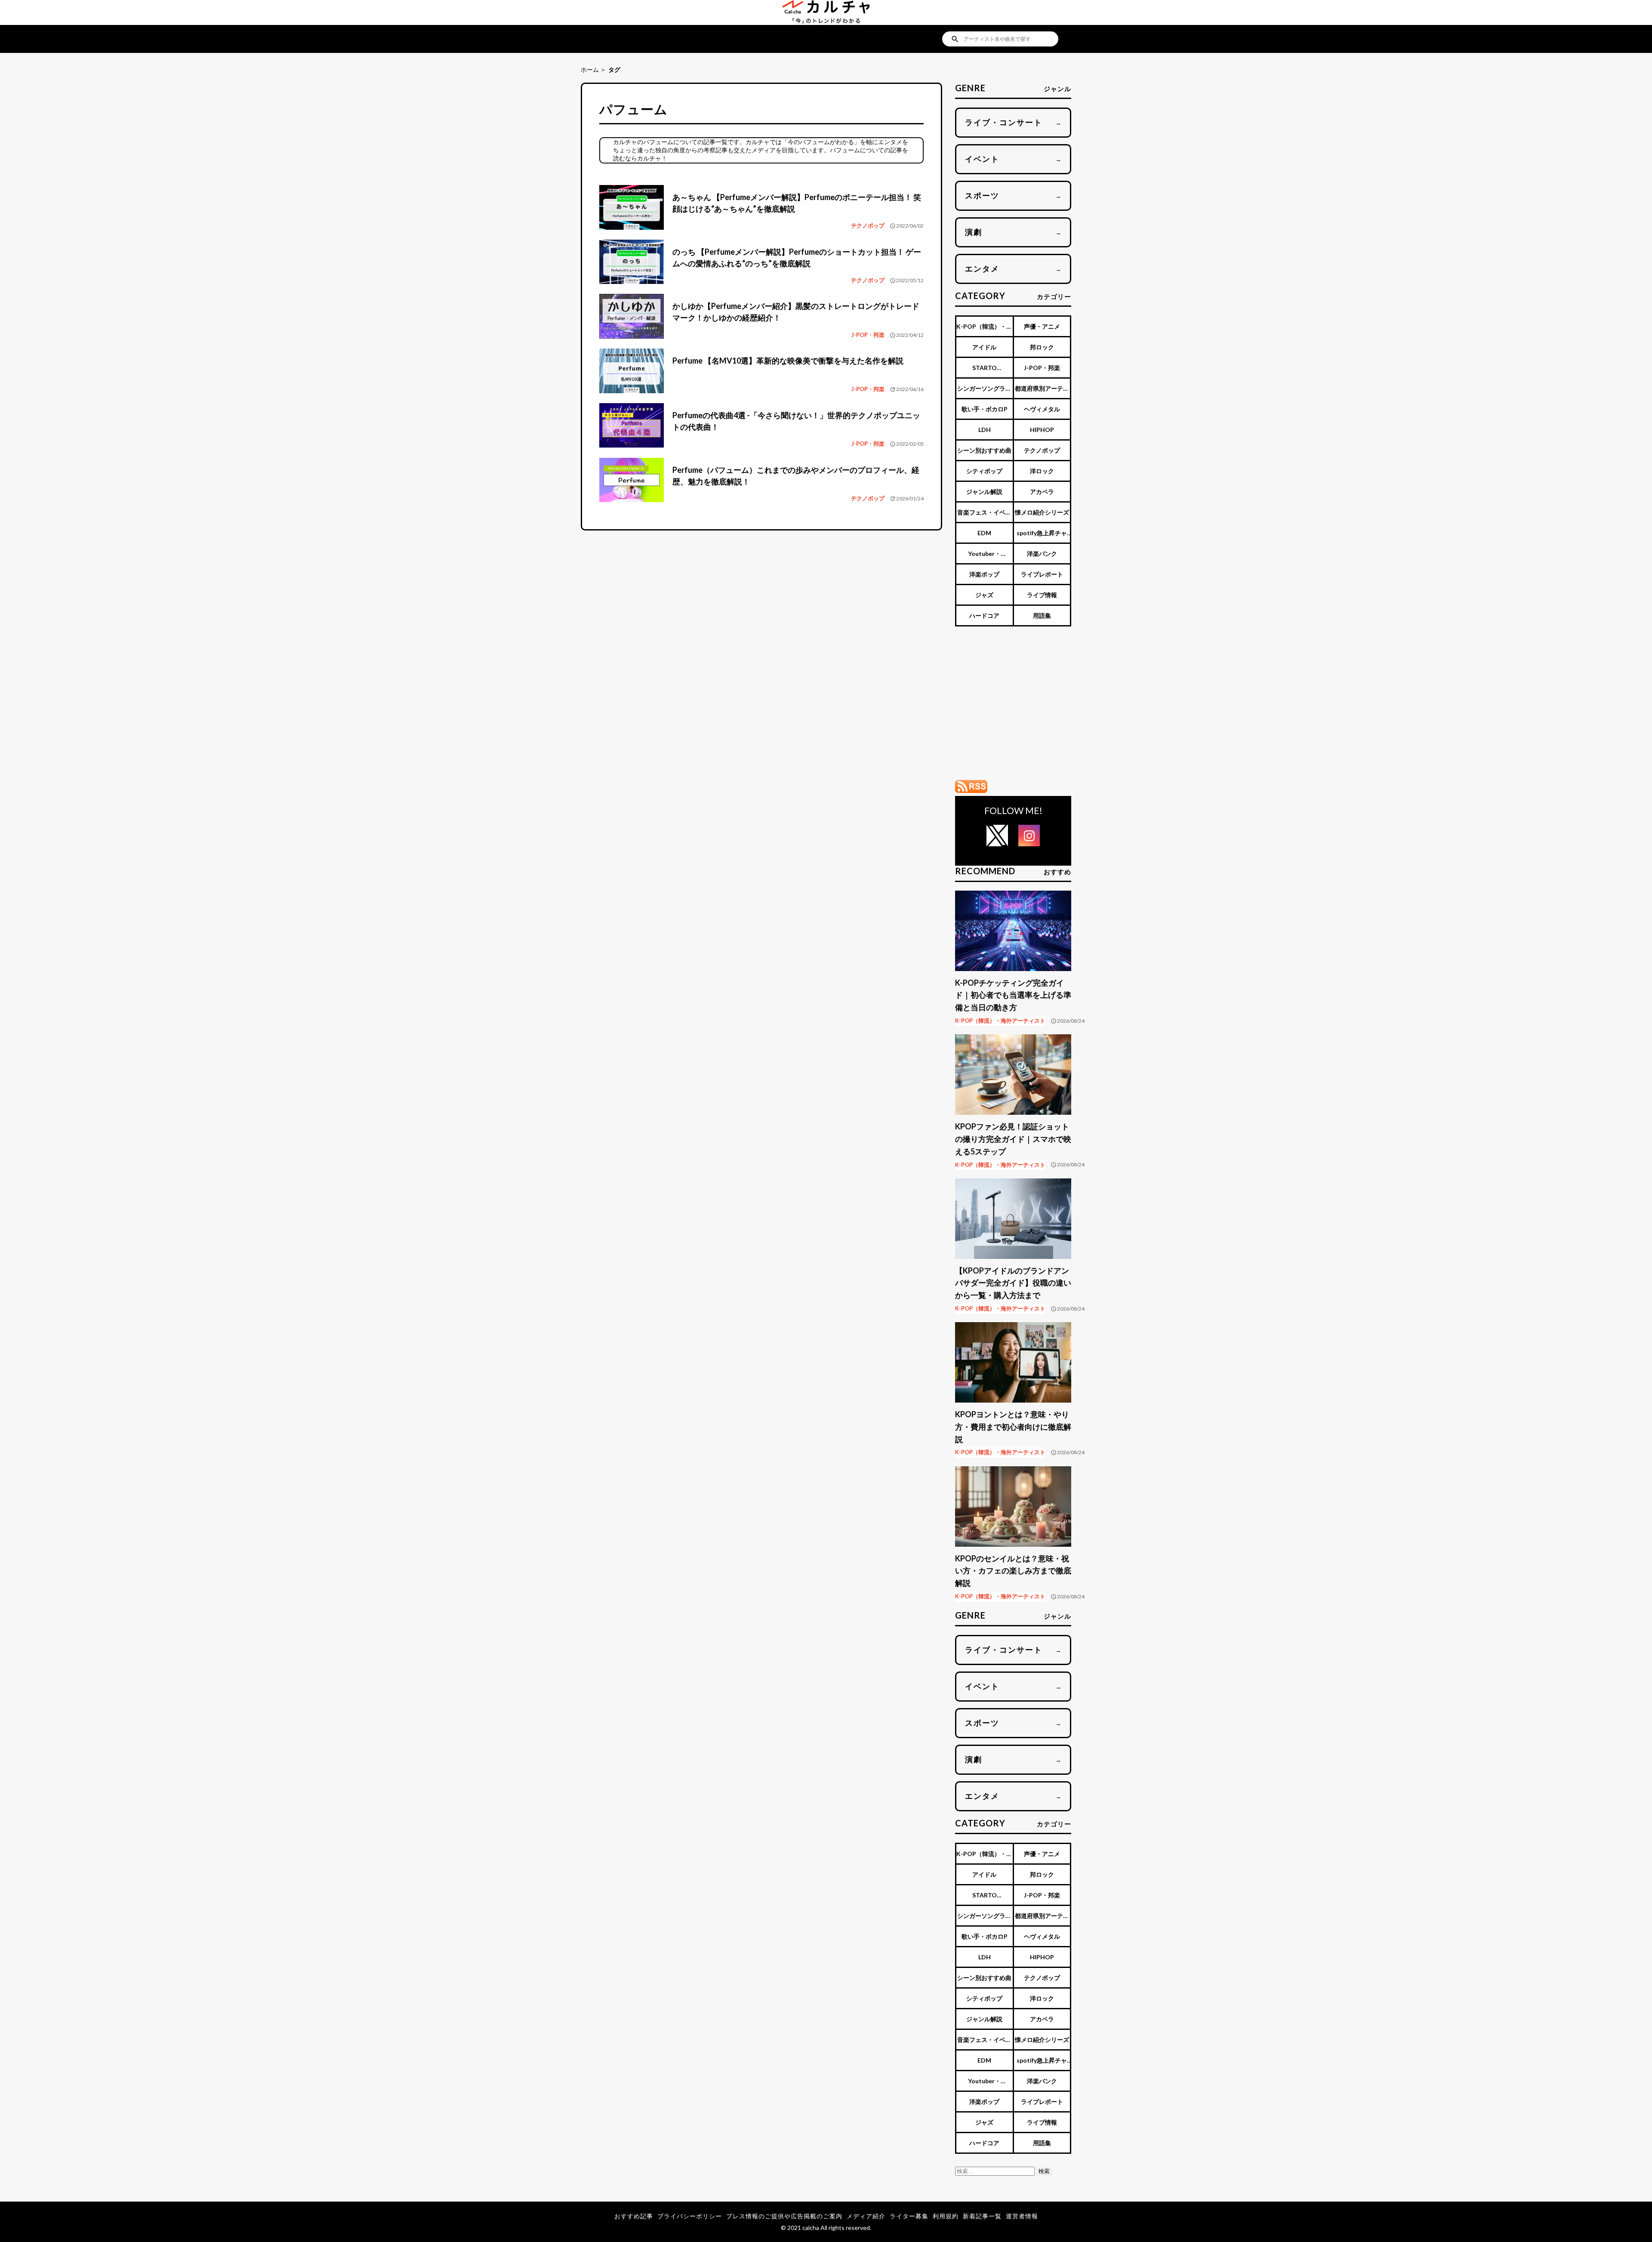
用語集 (1042, 615)
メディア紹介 (866, 2216)
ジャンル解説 (984, 492)
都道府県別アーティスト (1042, 391)
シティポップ (984, 471)
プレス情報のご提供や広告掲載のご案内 (784, 2216)
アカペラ (1042, 492)
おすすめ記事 (634, 2216)
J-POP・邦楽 (868, 335)
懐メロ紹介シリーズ (1042, 512)
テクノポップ (868, 225)
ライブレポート (1042, 574)
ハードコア (984, 615)
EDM (984, 533)
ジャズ (984, 595)
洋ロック (1042, 471)
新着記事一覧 (982, 2216)
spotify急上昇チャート (1042, 536)
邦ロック (1042, 347)
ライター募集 (909, 2216)
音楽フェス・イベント (984, 515)
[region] (1013, 708)
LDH (985, 430)
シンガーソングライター (984, 391)
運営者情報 (1022, 2216)
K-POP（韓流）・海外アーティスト (984, 329)
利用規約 (946, 2216)
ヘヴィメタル (1042, 409)
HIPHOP (1042, 430)
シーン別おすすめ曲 (984, 450)
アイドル (984, 347)
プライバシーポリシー (690, 2216)
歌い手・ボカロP (985, 409)
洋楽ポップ (984, 574)
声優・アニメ (1042, 326)
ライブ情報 (1042, 595)
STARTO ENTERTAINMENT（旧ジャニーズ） (984, 371)
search (955, 39)
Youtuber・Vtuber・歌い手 (985, 557)
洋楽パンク (1042, 554)
